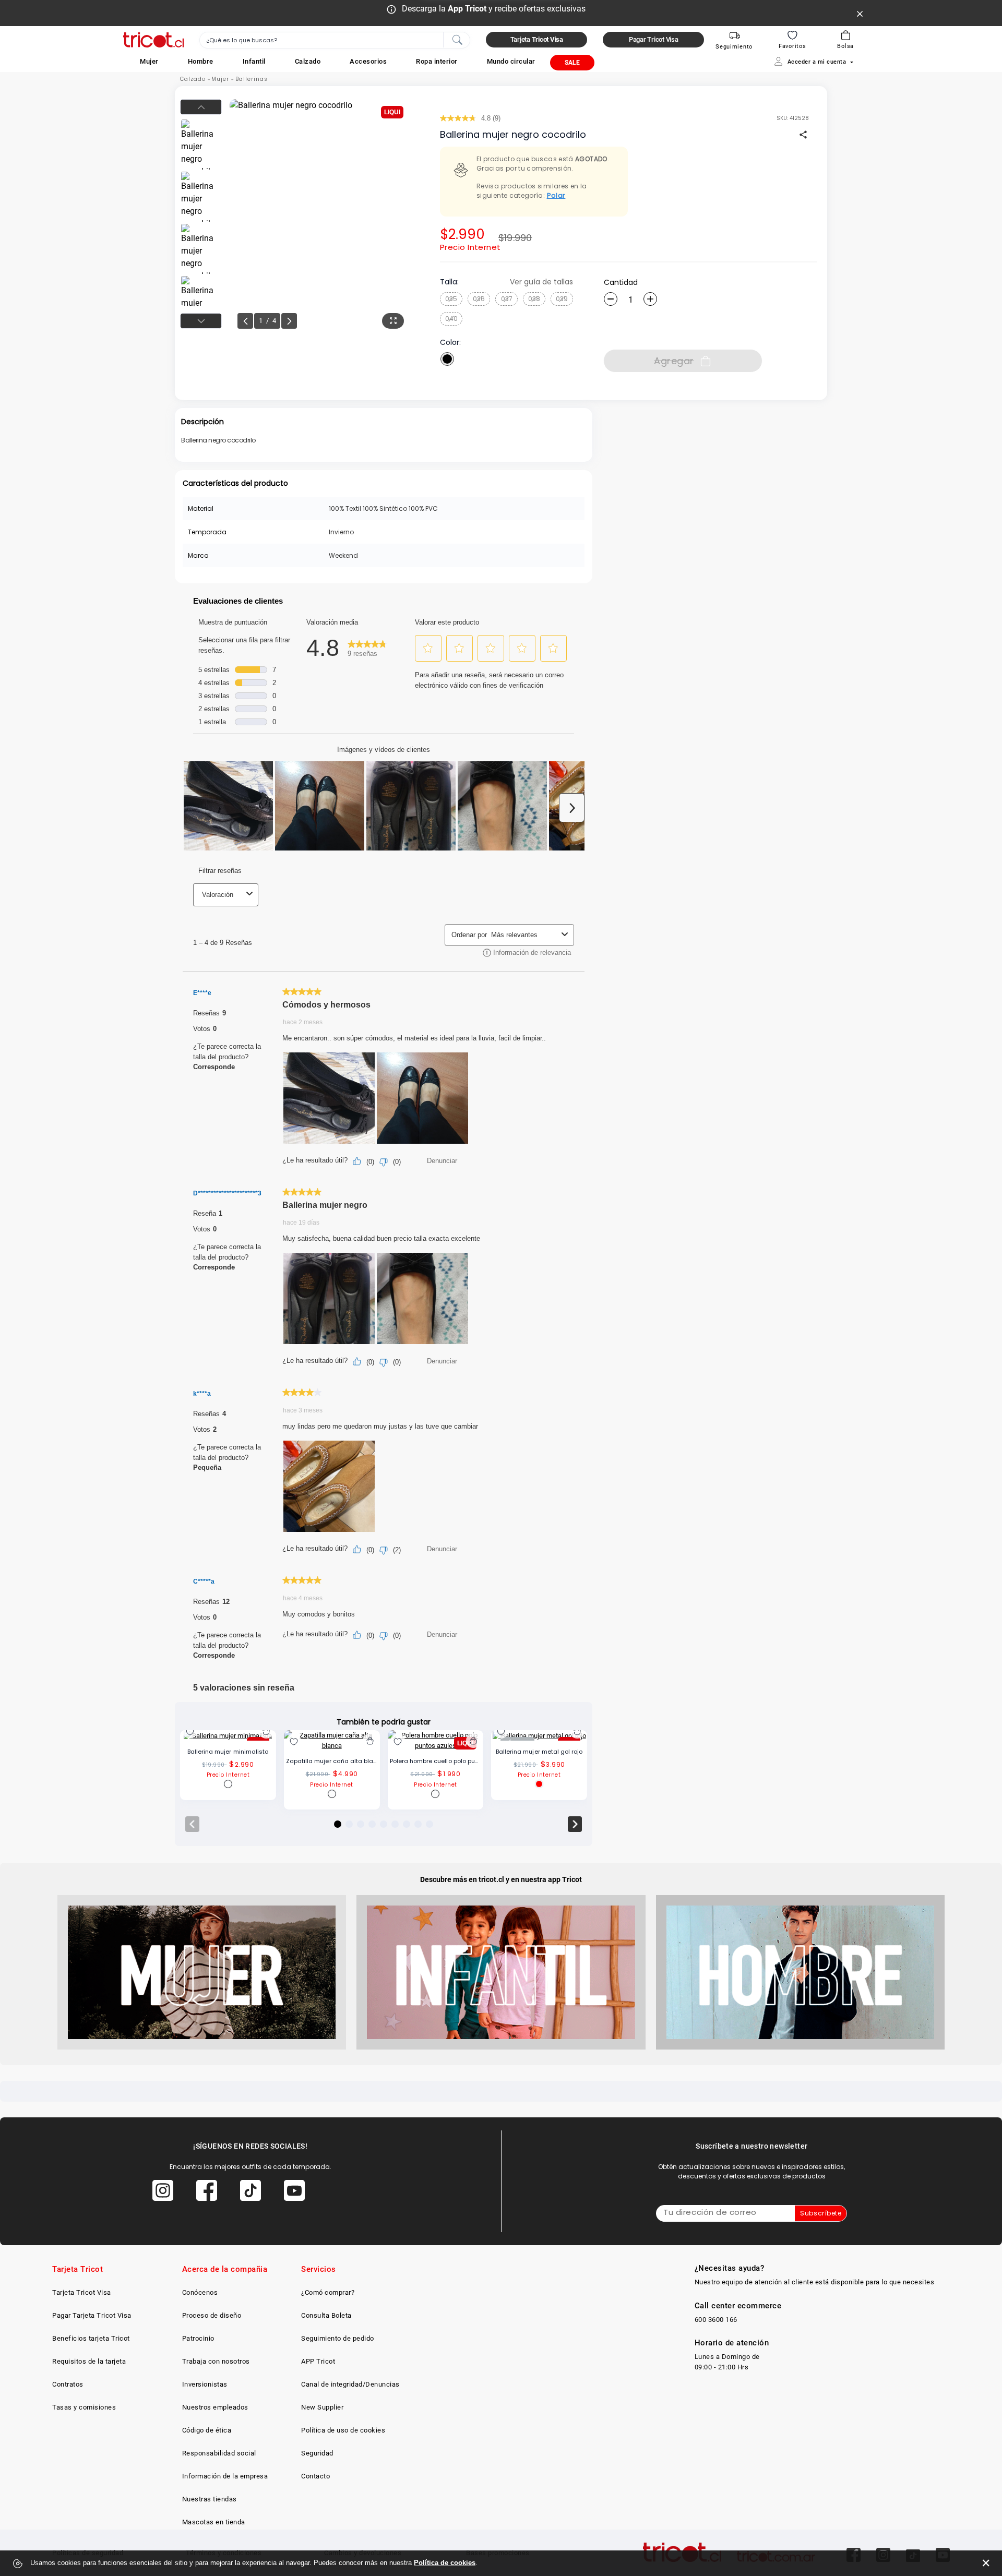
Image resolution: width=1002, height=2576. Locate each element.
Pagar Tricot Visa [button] (654, 39)
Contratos (68, 2384)
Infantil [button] (254, 61)
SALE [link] (572, 63)
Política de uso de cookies (343, 2430)
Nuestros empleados (215, 2407)
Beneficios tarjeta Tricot (91, 2338)
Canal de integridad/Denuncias (350, 2384)
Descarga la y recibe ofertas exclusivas (494, 9)
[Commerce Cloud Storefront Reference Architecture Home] (153, 40)
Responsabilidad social (219, 2453)
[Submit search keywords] (457, 39)
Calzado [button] (308, 61)
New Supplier (322, 2407)
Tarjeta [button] (537, 39)
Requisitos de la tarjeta (89, 2361)
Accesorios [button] (368, 61)
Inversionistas (205, 2384)
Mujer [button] (149, 61)
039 (562, 299)
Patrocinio (198, 2338)
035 (451, 299)
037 (507, 299)
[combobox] (335, 40)
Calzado (193, 79)
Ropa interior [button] (437, 61)
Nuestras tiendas (210, 2499)
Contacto (315, 2476)
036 (479, 299)
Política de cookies (445, 2563)
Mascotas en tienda (214, 2522)
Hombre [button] (201, 61)
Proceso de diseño (212, 2315)
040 (451, 319)
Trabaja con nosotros (216, 2361)
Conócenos (200, 2292)
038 (534, 299)
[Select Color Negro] (447, 359)
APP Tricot (318, 2361)
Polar (556, 195)
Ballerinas (252, 79)
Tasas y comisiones (84, 2407)
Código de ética (207, 2430)
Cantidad (621, 282)
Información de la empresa (225, 2476)
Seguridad (317, 2453)
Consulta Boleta (326, 2315)
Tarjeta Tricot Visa (82, 2292)
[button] (149, 61)
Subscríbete (821, 2213)
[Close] (860, 13)
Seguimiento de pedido (338, 2338)
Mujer (220, 79)
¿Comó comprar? (328, 2292)
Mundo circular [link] (511, 61)
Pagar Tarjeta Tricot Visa (92, 2315)
